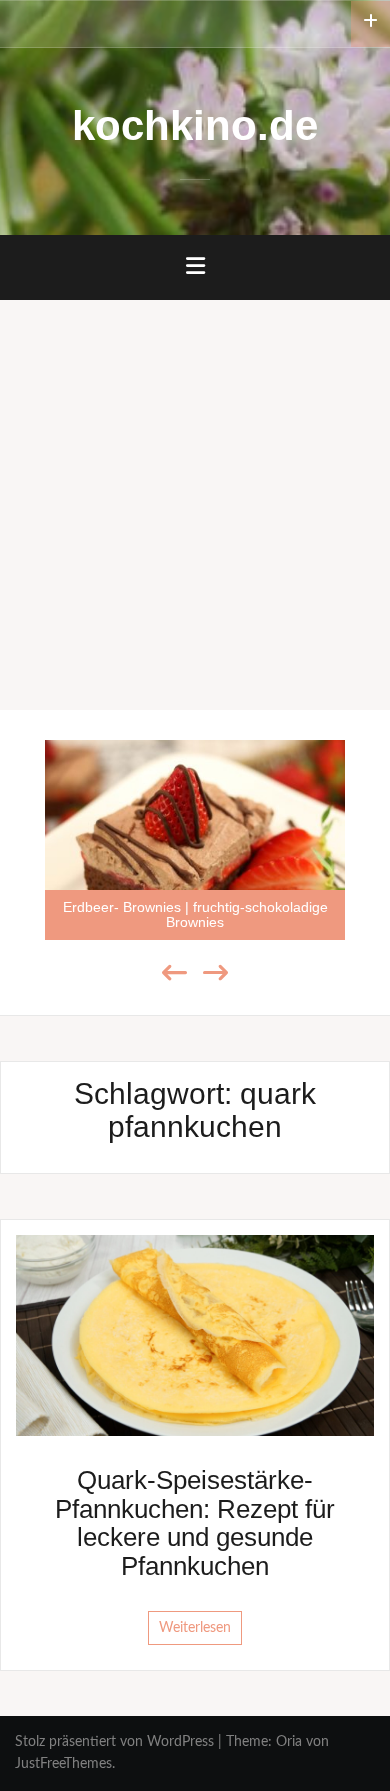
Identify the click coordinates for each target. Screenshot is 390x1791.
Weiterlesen (195, 1628)
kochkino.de (195, 125)
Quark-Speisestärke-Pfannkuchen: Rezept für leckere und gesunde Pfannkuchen (195, 1523)
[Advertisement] (195, 505)
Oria (289, 1742)
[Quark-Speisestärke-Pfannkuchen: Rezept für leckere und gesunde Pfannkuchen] (195, 1335)
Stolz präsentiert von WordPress (114, 1742)
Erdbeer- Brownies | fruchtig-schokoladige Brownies (195, 914)
